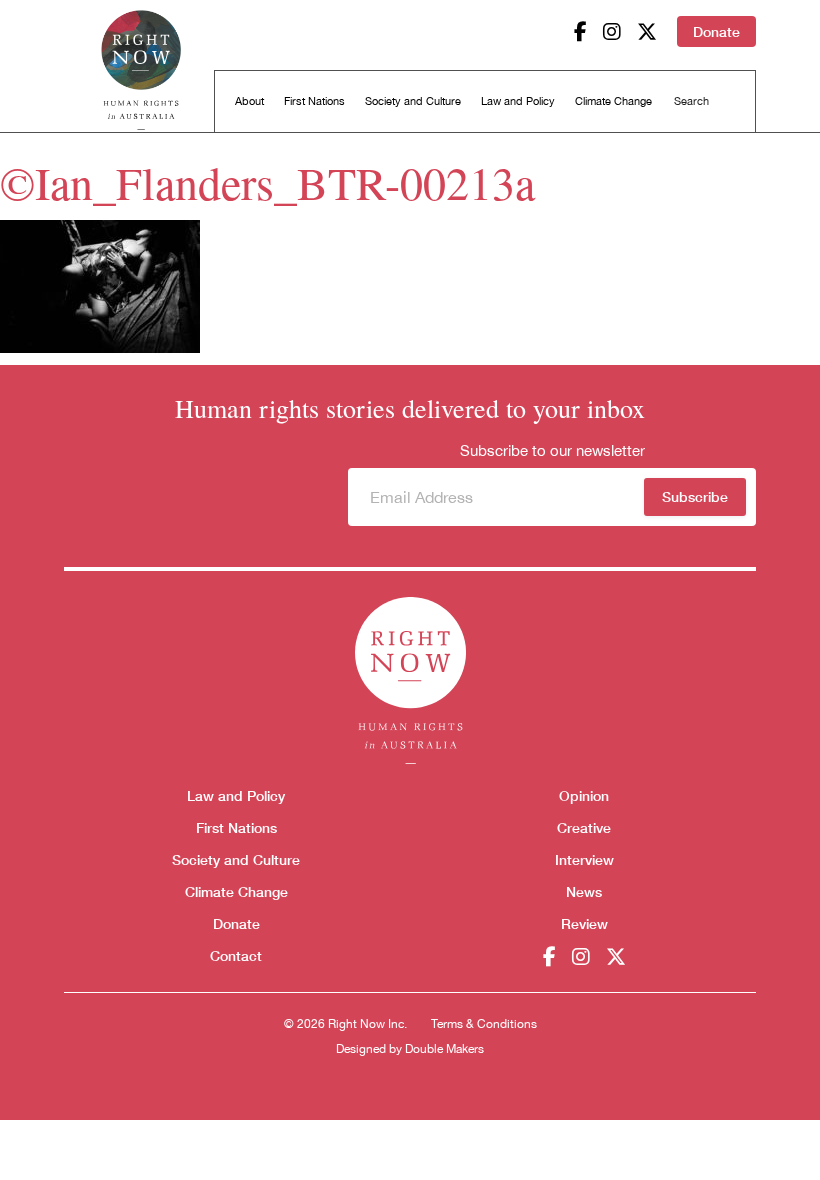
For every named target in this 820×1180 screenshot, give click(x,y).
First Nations (314, 101)
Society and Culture (413, 101)
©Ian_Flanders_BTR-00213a (267, 182)
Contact (236, 955)
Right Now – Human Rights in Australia (141, 70)
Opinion (584, 795)
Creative (584, 827)
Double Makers (444, 1049)
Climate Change (613, 101)
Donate (716, 31)
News (584, 891)
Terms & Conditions (484, 1024)
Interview (584, 859)
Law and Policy (518, 101)
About (249, 101)
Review (584, 923)
